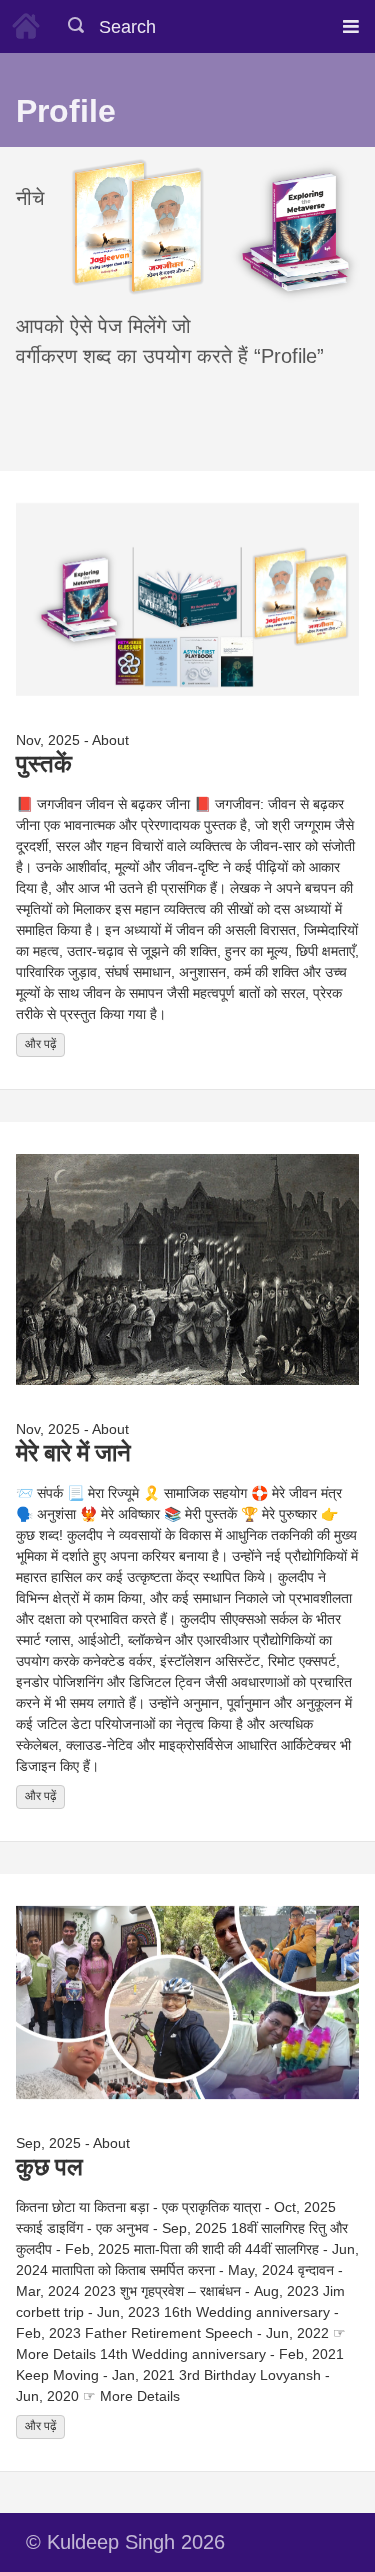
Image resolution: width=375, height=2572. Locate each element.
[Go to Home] (26, 23)
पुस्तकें (44, 762)
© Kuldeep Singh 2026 (125, 2542)
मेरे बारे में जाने (73, 1451)
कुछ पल (49, 2165)
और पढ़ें (40, 1044)
